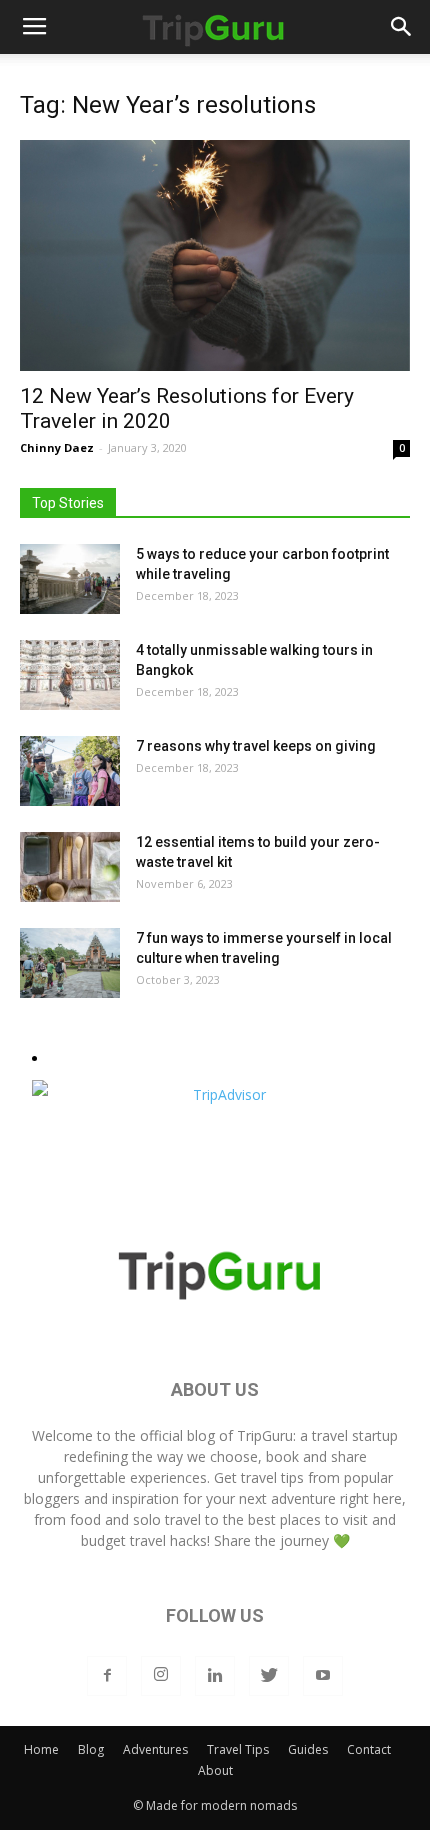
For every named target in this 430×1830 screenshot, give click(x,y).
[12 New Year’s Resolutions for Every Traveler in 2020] (215, 255)
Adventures (155, 1749)
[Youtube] (323, 1676)
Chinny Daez (57, 447)
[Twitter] (269, 1676)
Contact (369, 1749)
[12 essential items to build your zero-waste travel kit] (70, 867)
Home (41, 1749)
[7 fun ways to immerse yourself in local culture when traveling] (70, 963)
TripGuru (265, 1435)
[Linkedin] (215, 1676)
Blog (91, 1749)
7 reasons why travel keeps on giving (256, 746)
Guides (308, 1749)
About (215, 1770)
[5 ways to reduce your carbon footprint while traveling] (70, 579)
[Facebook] (107, 1676)
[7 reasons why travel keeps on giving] (70, 771)
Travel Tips (238, 1749)
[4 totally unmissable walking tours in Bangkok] (70, 675)
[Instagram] (161, 1676)
